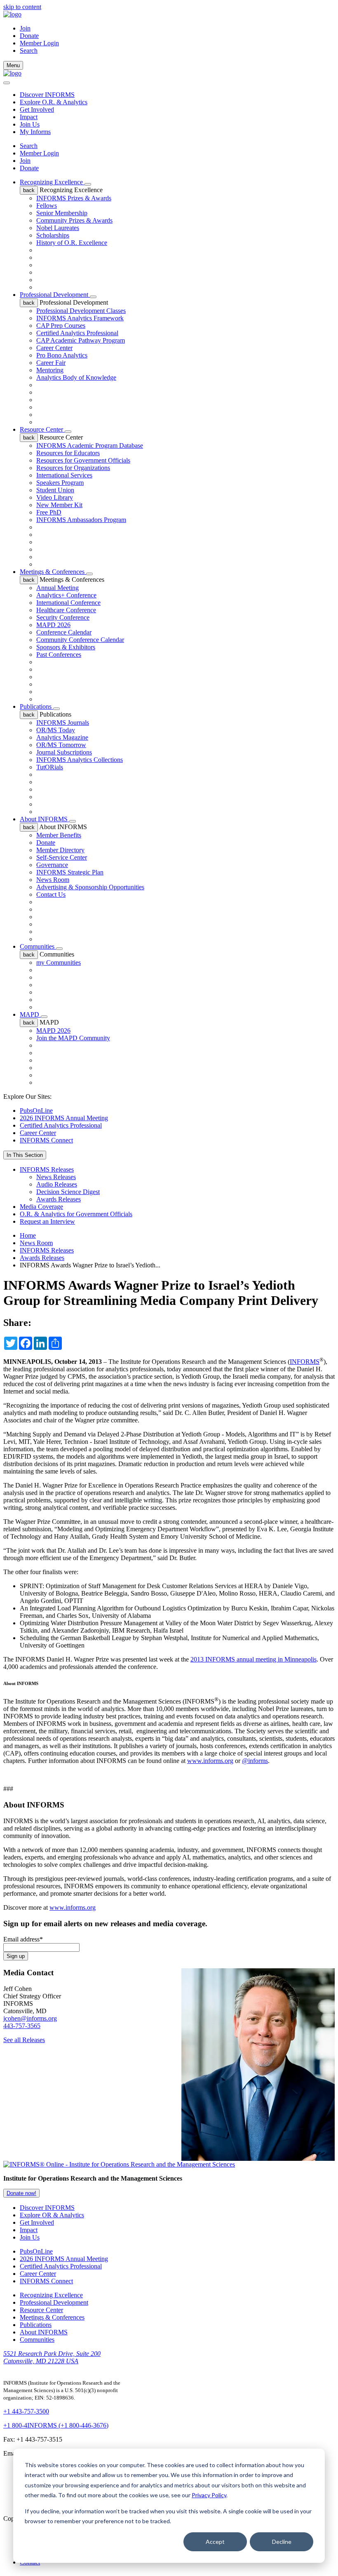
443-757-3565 (22, 2026)
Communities (38, 946)
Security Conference (63, 617)
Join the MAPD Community (73, 1038)
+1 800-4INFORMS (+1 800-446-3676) (56, 2425)
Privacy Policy (209, 2495)
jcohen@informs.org (30, 2018)
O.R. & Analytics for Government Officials (76, 1214)
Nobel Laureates (58, 228)
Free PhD (49, 512)
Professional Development (55, 295)
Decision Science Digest (68, 1192)
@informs (255, 1761)
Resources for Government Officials (83, 460)
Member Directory (60, 850)
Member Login (39, 43)
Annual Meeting (58, 588)
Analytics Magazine (62, 737)
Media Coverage (41, 1207)
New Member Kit (59, 505)
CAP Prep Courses (61, 326)
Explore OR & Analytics (52, 2215)
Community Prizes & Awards (74, 220)
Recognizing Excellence (52, 182)
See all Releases (24, 2040)
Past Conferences (59, 655)
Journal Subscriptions (64, 752)
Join (25, 28)
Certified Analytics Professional (77, 333)
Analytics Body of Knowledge (76, 377)
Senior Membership (62, 213)
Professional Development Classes (81, 311)
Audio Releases (57, 1184)
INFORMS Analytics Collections (80, 760)
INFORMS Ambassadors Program (81, 520)
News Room (53, 880)
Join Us (30, 124)
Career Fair (51, 363)
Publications (36, 706)
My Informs (35, 132)
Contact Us (51, 894)
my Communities (59, 962)
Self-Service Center (62, 857)
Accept (215, 2542)
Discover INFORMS (47, 95)
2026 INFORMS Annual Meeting (64, 1118)
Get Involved (37, 109)
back (29, 190)
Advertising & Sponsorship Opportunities (90, 887)
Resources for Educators (68, 453)
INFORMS (305, 1362)
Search (29, 146)
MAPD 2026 (53, 625)
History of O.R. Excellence (72, 243)
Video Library (55, 497)
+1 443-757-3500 (26, 2411)
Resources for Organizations (73, 468)
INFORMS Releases (47, 1169)
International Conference (68, 603)
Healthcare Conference (66, 610)
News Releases (56, 1177)
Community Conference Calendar (80, 640)
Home (28, 1235)
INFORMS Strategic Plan (70, 872)
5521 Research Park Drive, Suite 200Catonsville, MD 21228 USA (52, 2357)
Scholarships (53, 235)
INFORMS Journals (63, 723)
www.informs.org (210, 1761)
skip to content (22, 7)
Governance (52, 865)
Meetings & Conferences (53, 572)
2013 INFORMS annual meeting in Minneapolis (253, 1659)
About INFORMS (45, 819)
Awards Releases (59, 1199)
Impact (29, 117)
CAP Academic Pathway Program (81, 340)
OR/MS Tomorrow (61, 745)
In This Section (25, 1155)
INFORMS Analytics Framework (80, 318)
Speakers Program (60, 483)
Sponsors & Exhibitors (66, 647)
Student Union (55, 490)
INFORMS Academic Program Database (90, 445)
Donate (29, 36)
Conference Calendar (64, 632)
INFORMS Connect (46, 1140)
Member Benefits (59, 835)
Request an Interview (47, 1221)
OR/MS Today (56, 730)
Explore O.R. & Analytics (54, 102)
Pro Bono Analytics (62, 355)
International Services (64, 475)
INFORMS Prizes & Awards (74, 198)
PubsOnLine (36, 1111)
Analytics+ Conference (66, 595)
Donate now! (21, 2193)
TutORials (50, 767)
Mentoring (50, 370)
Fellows (47, 206)
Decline (282, 2542)
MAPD (30, 1014)
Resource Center (42, 429)
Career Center (54, 348)
